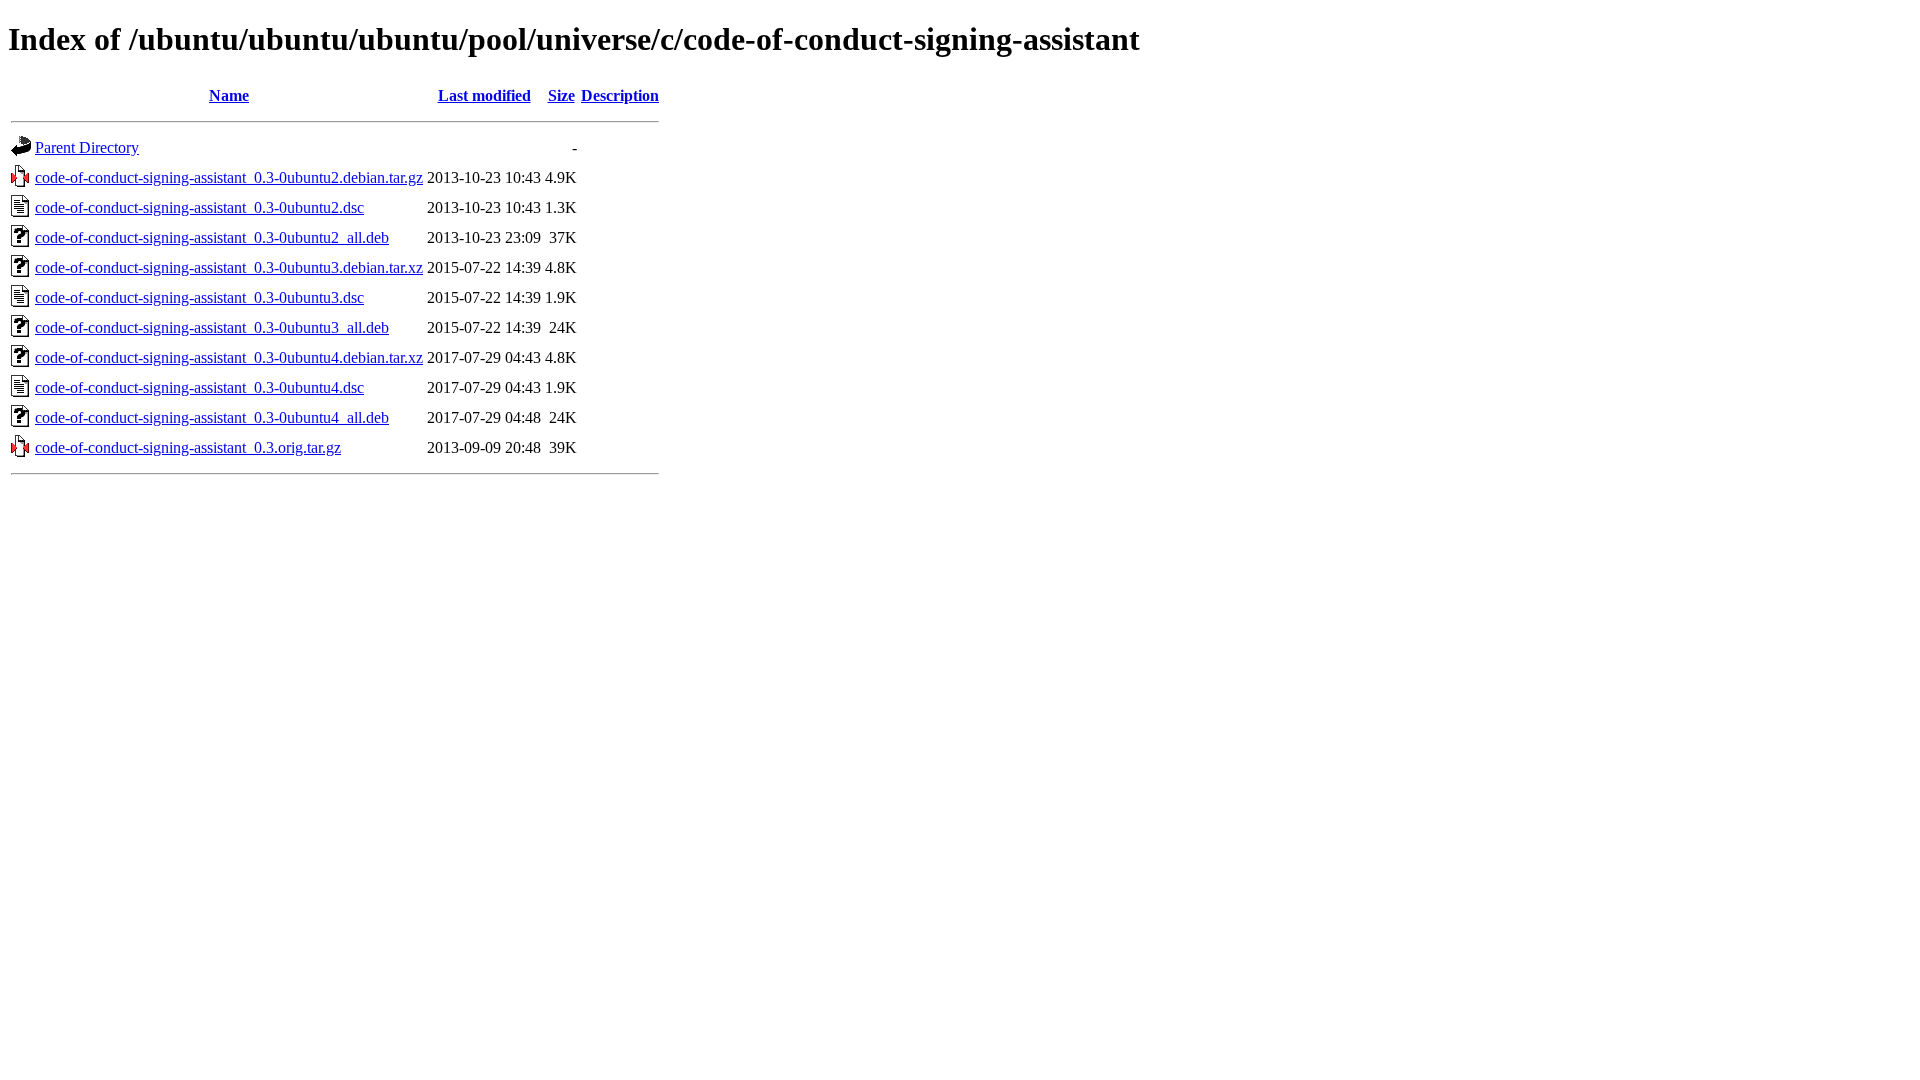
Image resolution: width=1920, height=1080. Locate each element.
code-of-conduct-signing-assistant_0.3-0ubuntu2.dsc (199, 207)
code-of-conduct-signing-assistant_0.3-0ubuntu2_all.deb (212, 237)
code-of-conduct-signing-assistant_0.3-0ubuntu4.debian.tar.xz (229, 357)
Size (561, 95)
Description (620, 95)
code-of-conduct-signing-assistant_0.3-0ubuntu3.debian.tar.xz (229, 267)
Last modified (484, 95)
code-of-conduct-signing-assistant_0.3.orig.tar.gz (188, 447)
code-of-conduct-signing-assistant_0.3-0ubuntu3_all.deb (212, 327)
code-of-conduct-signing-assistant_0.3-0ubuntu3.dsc (199, 297)
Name (229, 95)
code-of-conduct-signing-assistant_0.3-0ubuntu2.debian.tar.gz (229, 177)
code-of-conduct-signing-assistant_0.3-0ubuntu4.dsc (199, 387)
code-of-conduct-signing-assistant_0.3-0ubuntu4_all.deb (212, 417)
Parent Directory (87, 147)
